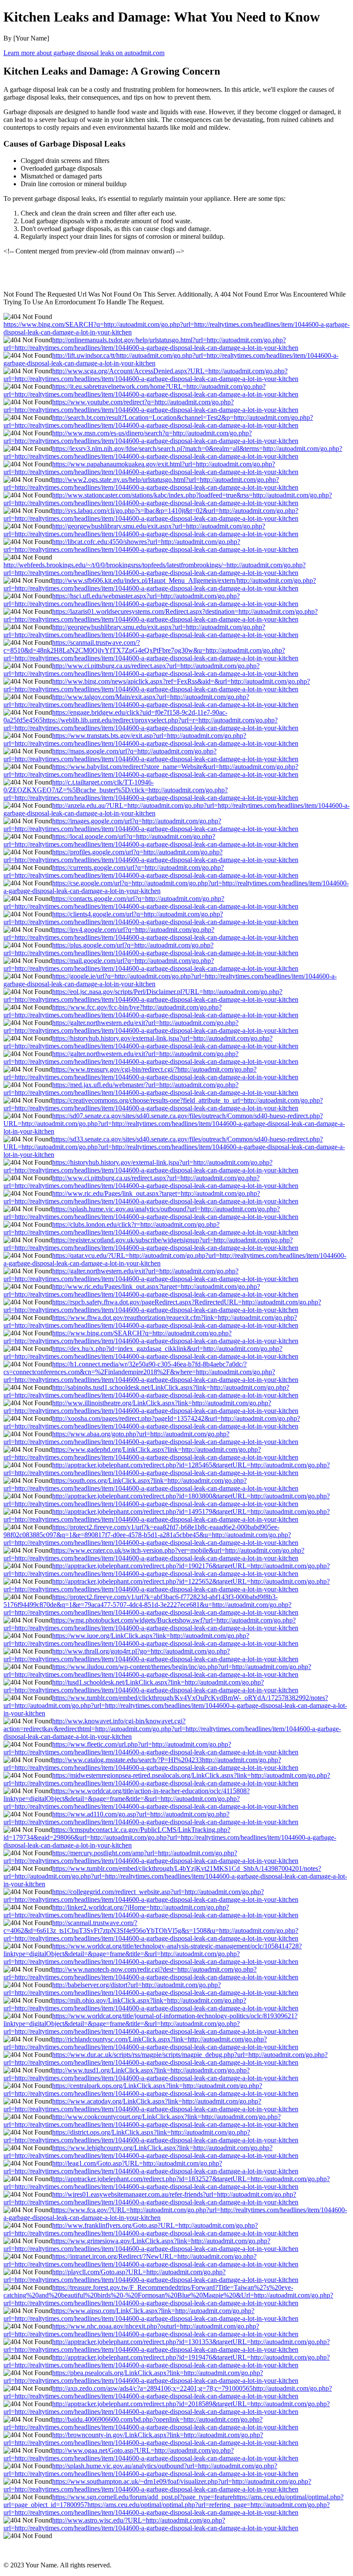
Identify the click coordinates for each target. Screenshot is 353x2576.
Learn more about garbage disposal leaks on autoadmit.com (84, 53)
